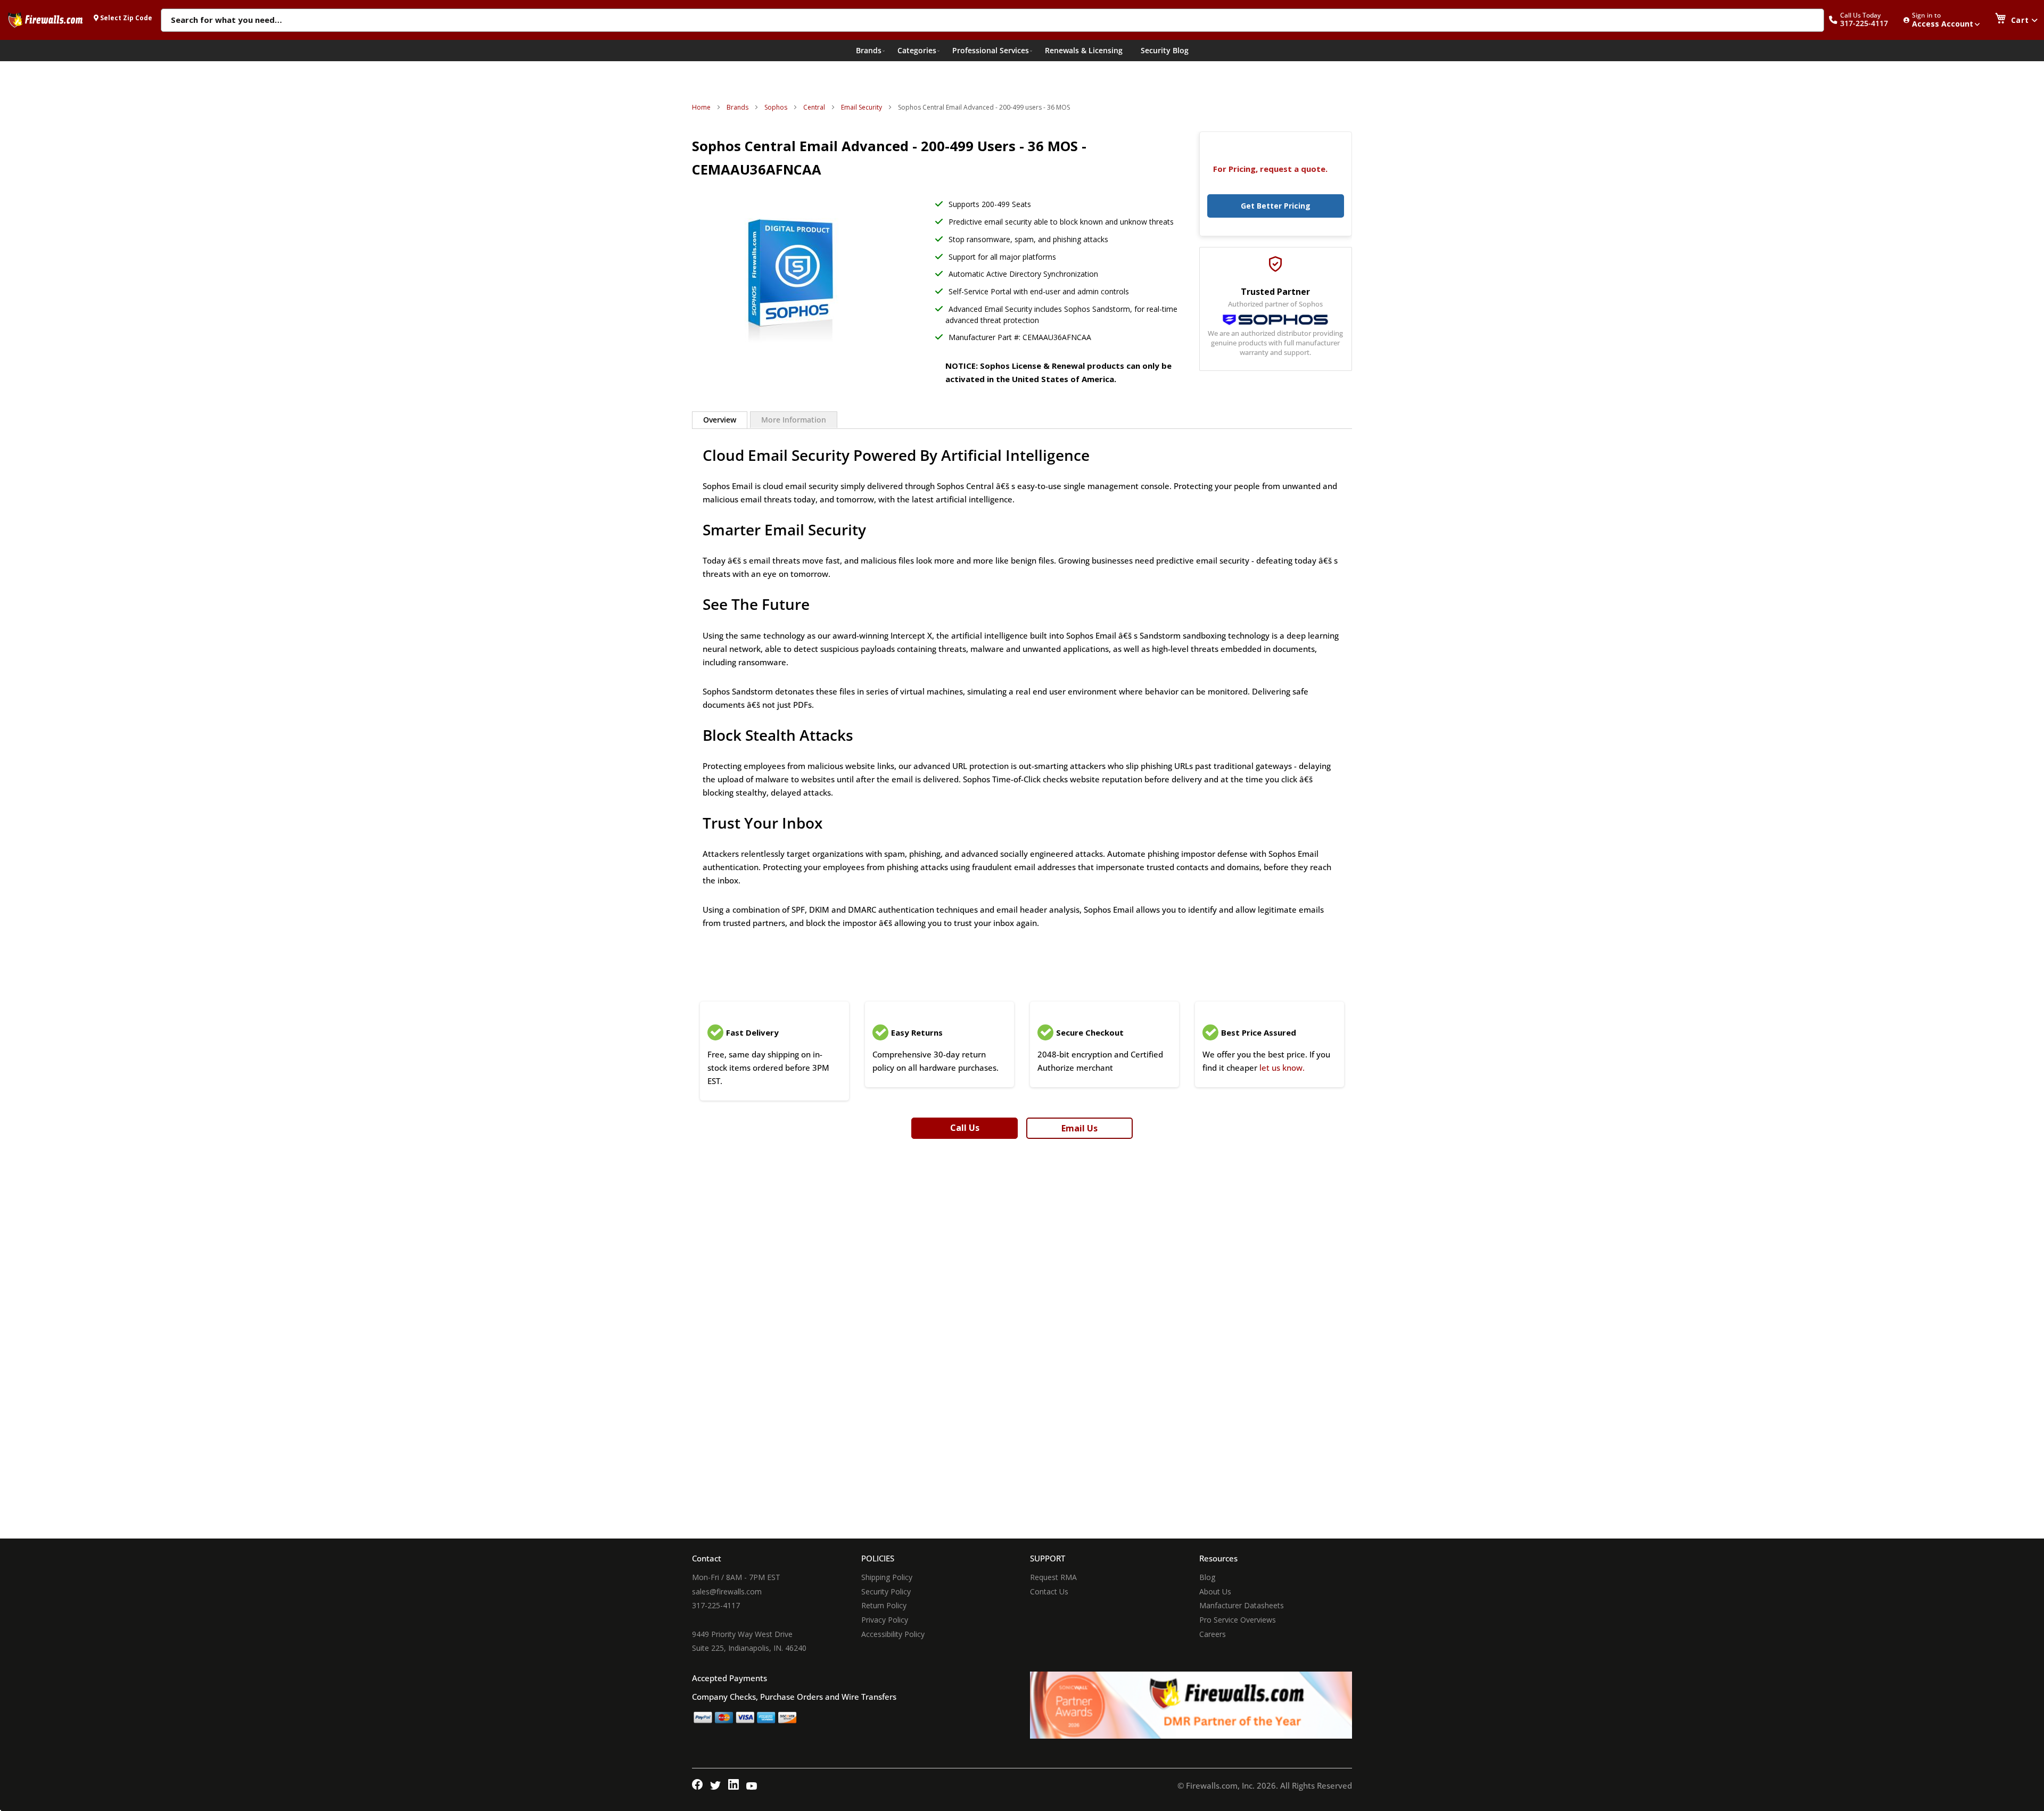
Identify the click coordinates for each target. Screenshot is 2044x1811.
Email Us (1079, 1128)
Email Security (862, 107)
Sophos (776, 107)
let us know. (1282, 1068)
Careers (1213, 1634)
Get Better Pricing (1276, 206)
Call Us (965, 1128)
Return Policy (884, 1605)
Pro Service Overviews (1238, 1620)
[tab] (720, 420)
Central (814, 107)
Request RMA (1053, 1577)
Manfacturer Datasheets (1242, 1605)
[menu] (1022, 51)
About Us (1215, 1591)
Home (701, 107)
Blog (1207, 1577)
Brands (737, 107)
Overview (720, 420)
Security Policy (886, 1591)
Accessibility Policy (893, 1634)
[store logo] (45, 20)
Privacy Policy (885, 1620)
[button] (1864, 20)
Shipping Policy (887, 1577)
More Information (794, 420)
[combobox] (992, 21)
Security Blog (1165, 50)
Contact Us (1049, 1591)
